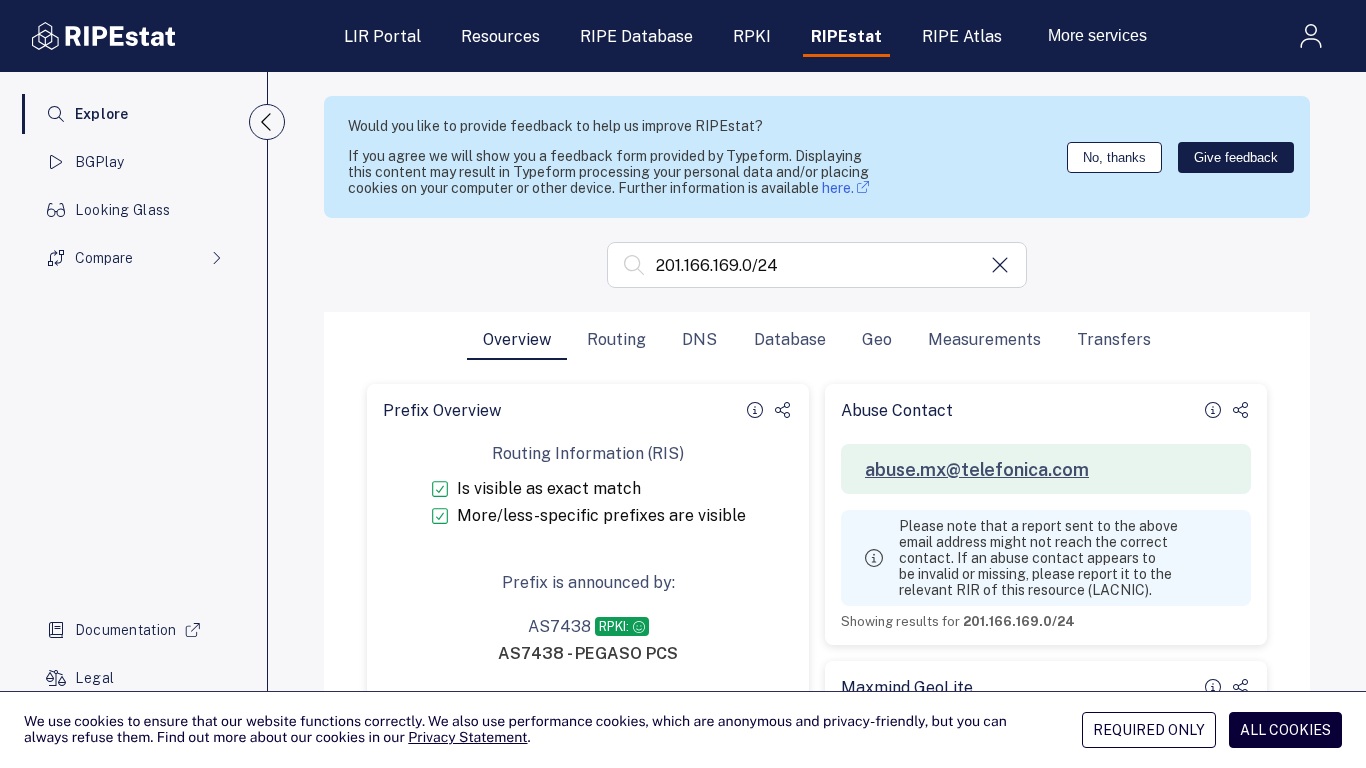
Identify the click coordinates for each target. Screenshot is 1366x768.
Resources (500, 36)
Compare (104, 258)
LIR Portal (382, 36)
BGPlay (100, 162)
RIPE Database (636, 36)
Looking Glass (123, 210)
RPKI (752, 36)
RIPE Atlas (962, 36)
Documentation (126, 630)
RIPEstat (846, 36)
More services (1097, 35)
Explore (102, 114)
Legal (94, 678)
